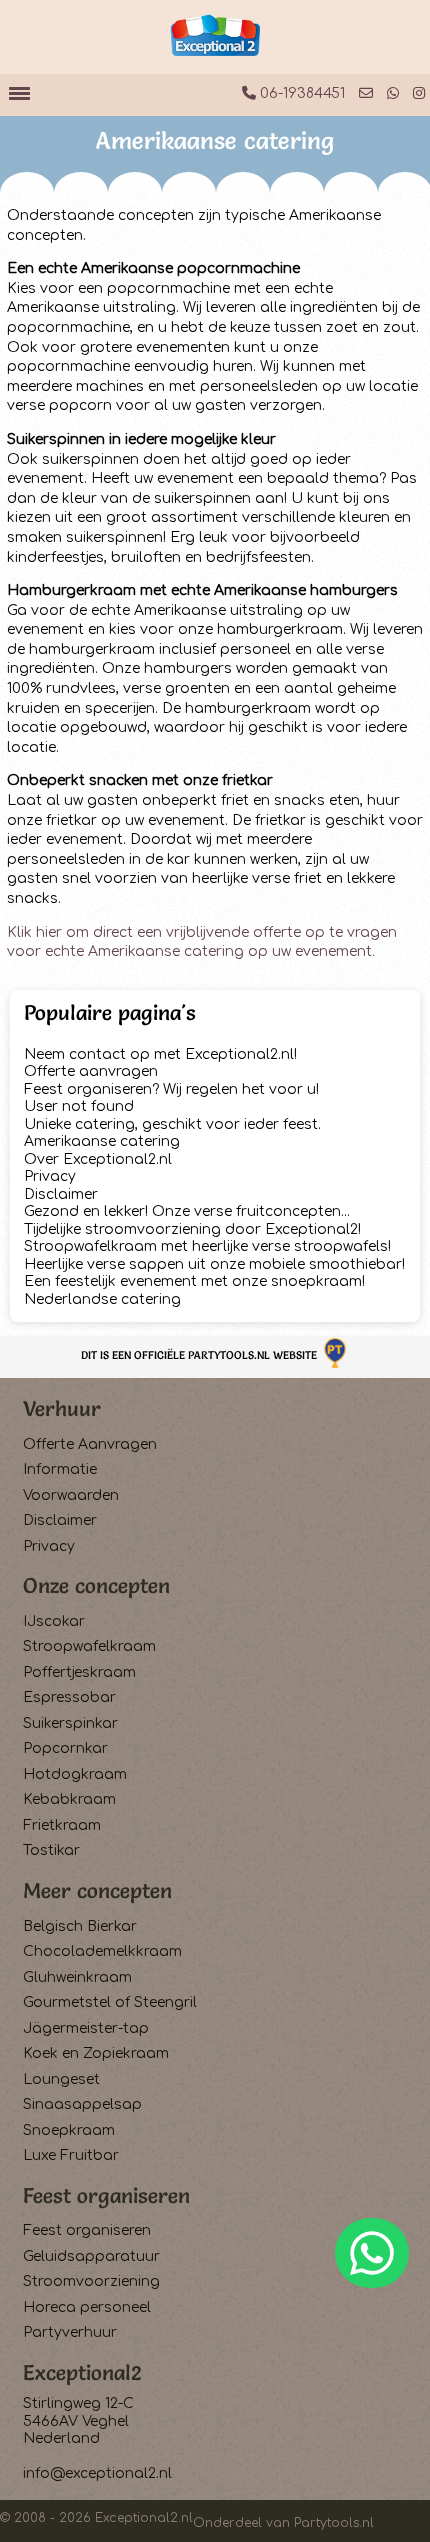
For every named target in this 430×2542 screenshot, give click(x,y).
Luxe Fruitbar (71, 2155)
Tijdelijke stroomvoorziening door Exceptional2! (192, 1229)
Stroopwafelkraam (89, 1646)
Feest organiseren (106, 2195)
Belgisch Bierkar (80, 1926)
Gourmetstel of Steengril (110, 2002)
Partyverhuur (70, 2332)
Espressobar (69, 1697)
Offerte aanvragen (91, 1071)
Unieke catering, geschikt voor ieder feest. (172, 1124)
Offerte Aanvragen (90, 1444)
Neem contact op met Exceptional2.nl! (160, 1054)
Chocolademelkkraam (102, 1951)
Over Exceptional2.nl (98, 1159)
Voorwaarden (71, 1495)
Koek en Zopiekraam (96, 2053)
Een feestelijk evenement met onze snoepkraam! (194, 1281)
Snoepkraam (69, 2130)
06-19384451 (300, 93)
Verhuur (62, 1408)
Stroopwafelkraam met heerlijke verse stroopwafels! (207, 1246)
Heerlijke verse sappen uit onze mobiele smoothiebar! (214, 1264)
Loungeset (61, 2079)
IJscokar (54, 1621)
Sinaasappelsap (82, 2104)
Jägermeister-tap (86, 2028)
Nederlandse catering (102, 1299)
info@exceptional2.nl (97, 2473)
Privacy (50, 1176)
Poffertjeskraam (79, 1672)
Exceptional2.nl (144, 2518)
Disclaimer (61, 1194)
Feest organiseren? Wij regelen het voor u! (171, 1089)
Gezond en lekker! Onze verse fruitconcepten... (187, 1211)
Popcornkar (65, 1748)
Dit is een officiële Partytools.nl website (200, 1355)
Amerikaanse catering (102, 1141)
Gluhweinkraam (77, 1977)
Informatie (60, 1469)
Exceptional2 (82, 2372)
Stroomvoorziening (91, 2281)
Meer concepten (97, 1890)
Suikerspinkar (70, 1723)
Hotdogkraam (75, 1774)
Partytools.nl (334, 2523)
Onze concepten (96, 1585)
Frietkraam (62, 1825)
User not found (79, 1106)
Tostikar (51, 1850)
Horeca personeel (87, 2307)
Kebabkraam (69, 1799)
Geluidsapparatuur (91, 2256)
